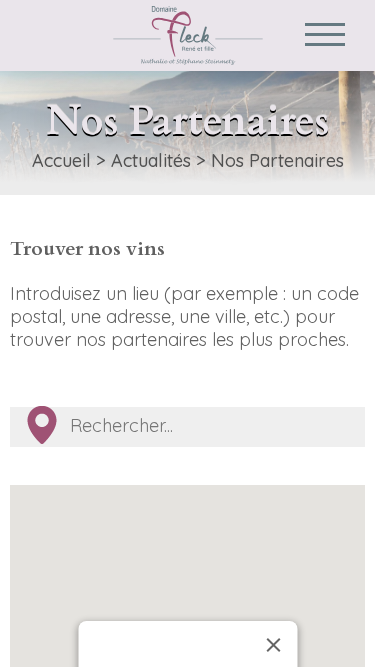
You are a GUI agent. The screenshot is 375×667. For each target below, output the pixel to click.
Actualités (151, 160)
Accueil (61, 160)
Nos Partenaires (277, 160)
